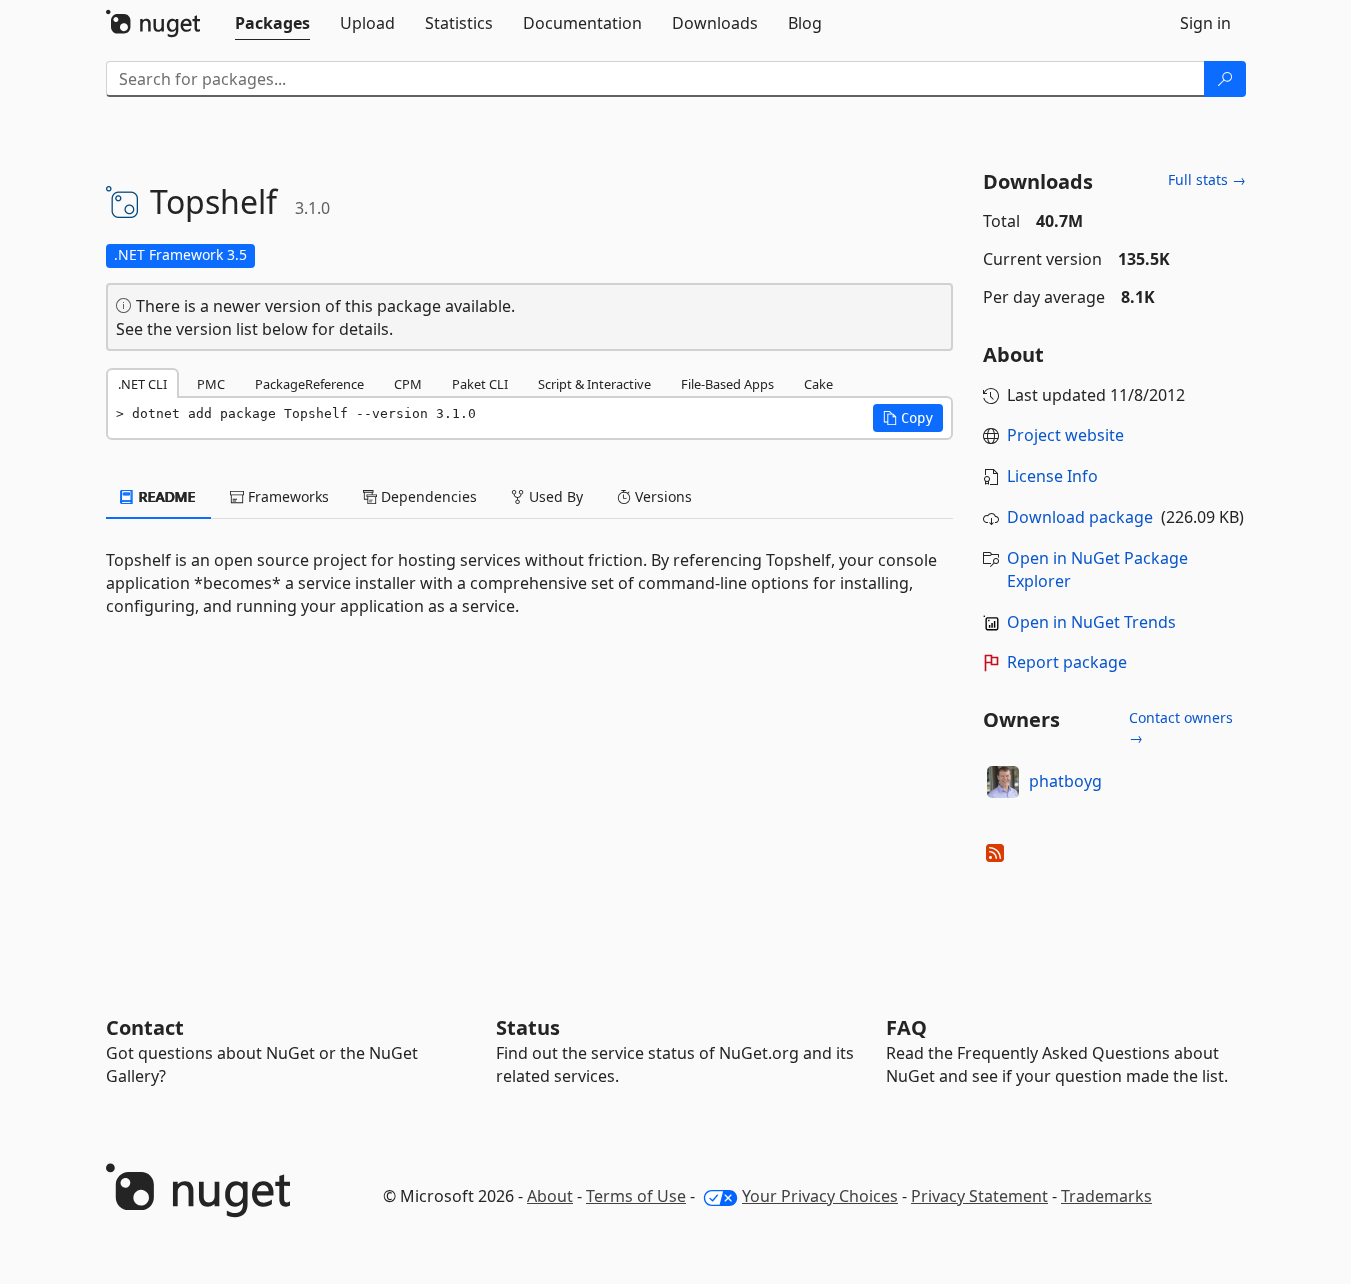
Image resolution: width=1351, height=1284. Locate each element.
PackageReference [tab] (309, 384)
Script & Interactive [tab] (594, 384)
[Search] (1225, 79)
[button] (908, 418)
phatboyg (1065, 781)
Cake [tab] (818, 384)
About (550, 1196)
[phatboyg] (1003, 782)
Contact (145, 1027)
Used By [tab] (554, 496)
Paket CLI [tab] (480, 384)
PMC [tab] (211, 384)
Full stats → (1207, 179)
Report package (1067, 662)
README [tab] (165, 496)
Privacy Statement (979, 1196)
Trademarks (1106, 1196)
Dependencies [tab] (427, 496)
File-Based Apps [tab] (727, 384)
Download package (1080, 517)
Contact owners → (1181, 727)
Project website (1065, 435)
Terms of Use (636, 1196)
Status (528, 1027)
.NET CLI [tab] (142, 384)
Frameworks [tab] (286, 496)
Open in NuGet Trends (1091, 622)
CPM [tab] (408, 384)
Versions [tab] (661, 496)
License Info (1052, 476)
